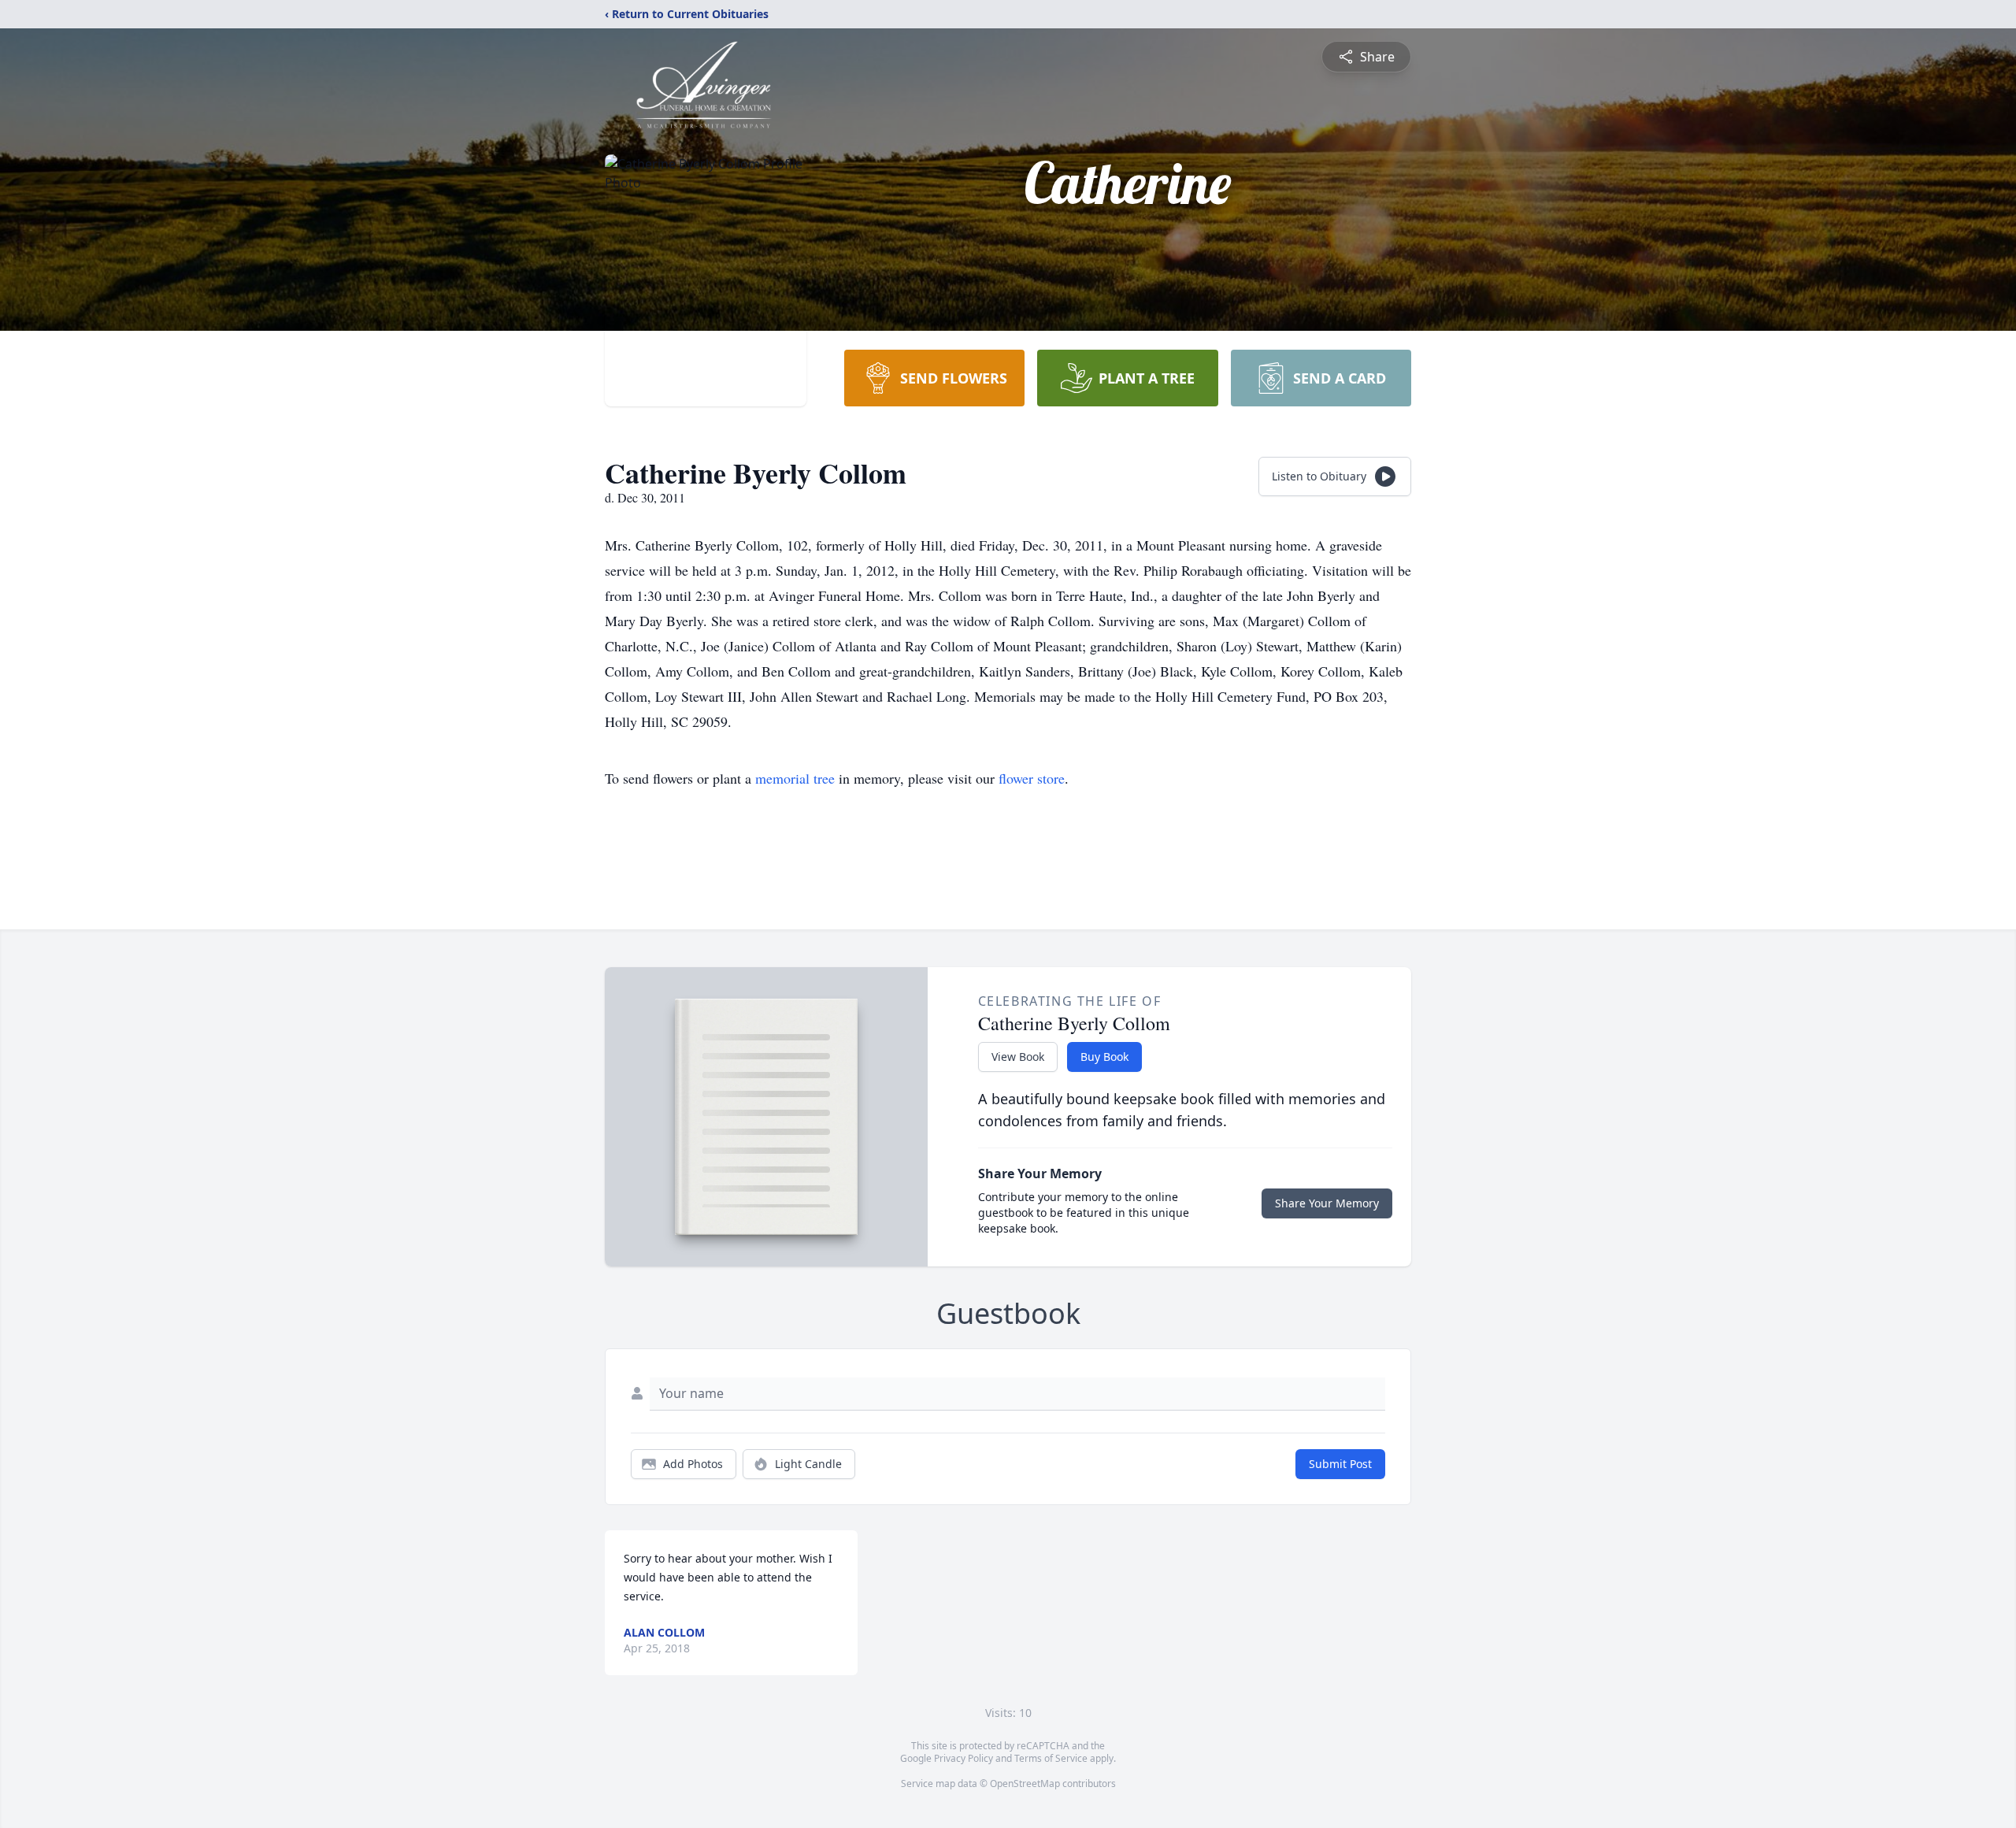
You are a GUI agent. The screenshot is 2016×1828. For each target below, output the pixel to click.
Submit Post (1340, 1464)
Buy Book (1104, 1057)
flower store (1032, 778)
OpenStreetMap (1025, 1784)
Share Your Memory (1327, 1203)
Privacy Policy (964, 1758)
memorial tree (795, 778)
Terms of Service (1051, 1758)
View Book (1018, 1057)
